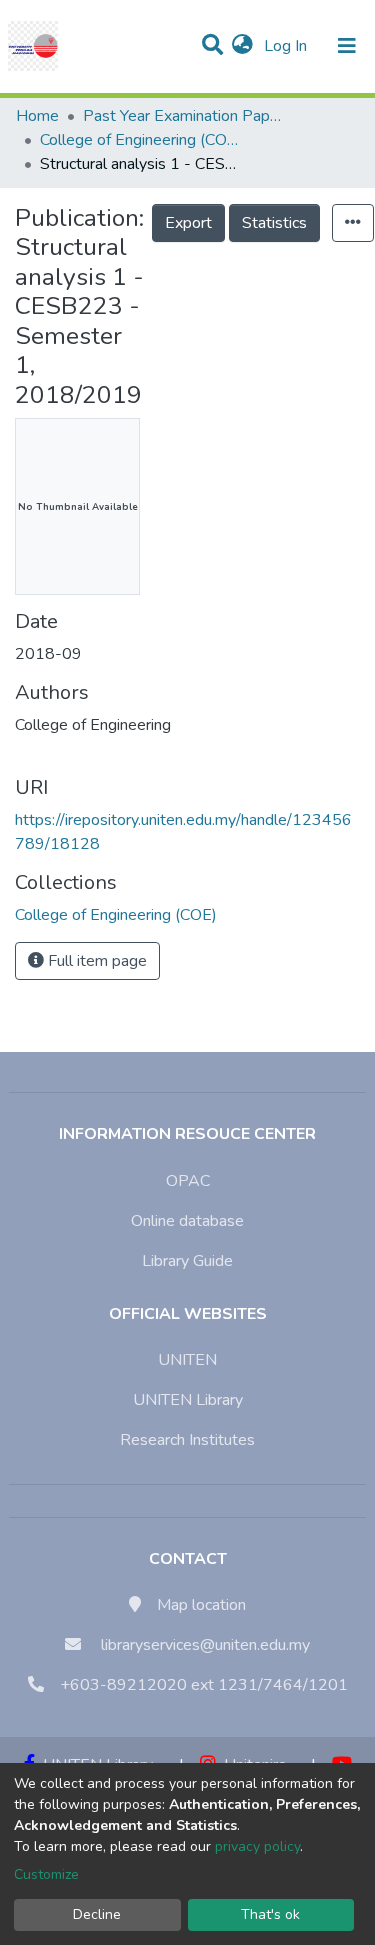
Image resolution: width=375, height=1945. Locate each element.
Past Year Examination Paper (183, 116)
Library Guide (187, 1261)
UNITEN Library (188, 1400)
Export (188, 223)
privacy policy (257, 1846)
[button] (242, 46)
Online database (187, 1221)
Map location (201, 1605)
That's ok (270, 1914)
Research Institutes (187, 1440)
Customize (46, 1874)
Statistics (274, 223)
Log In (287, 46)
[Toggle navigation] (347, 46)
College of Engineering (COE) (140, 140)
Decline (97, 1914)
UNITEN (187, 1360)
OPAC (188, 1181)
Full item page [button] (95, 961)
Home (37, 116)
